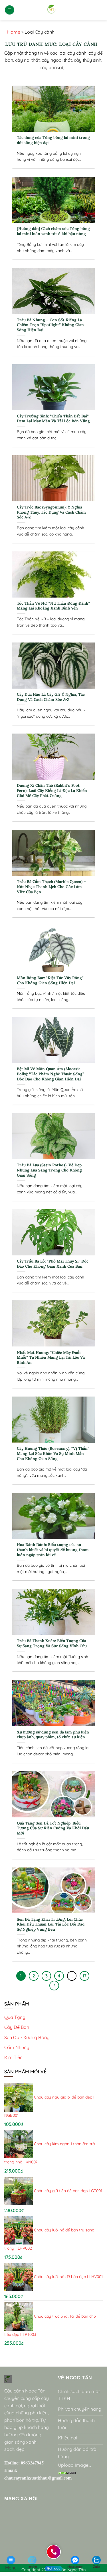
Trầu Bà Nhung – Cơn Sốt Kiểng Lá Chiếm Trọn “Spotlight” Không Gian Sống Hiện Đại (50, 325)
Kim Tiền (13, 2057)
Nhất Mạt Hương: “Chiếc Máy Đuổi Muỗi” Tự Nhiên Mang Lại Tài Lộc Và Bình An (51, 1358)
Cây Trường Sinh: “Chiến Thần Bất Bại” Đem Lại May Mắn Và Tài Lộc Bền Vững (53, 419)
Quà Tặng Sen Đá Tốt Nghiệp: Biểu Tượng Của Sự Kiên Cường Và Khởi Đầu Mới (53, 1828)
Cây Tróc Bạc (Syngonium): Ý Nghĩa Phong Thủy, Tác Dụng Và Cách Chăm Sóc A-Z (51, 512)
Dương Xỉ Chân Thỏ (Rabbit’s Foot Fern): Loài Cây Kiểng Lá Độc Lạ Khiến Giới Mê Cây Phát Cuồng (52, 790)
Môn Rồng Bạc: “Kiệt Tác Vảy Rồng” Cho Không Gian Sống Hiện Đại (50, 980)
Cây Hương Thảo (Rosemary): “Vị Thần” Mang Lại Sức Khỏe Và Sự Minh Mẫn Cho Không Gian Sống (53, 1453)
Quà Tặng (15, 2017)
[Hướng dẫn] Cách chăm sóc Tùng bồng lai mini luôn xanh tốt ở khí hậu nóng (53, 231)
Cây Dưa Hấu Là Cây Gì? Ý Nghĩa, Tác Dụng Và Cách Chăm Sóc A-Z (51, 697)
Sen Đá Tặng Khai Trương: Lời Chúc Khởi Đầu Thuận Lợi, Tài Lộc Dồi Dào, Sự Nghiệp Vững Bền (51, 1924)
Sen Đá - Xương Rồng (27, 2037)
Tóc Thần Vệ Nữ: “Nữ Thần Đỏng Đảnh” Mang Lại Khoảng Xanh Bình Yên (53, 606)
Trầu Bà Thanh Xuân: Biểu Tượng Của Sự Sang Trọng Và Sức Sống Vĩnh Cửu (52, 1643)
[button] (10, 10)
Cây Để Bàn (17, 2027)
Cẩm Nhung (17, 2047)
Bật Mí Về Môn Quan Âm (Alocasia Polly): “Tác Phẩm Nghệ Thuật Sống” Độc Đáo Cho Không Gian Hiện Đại (51, 1074)
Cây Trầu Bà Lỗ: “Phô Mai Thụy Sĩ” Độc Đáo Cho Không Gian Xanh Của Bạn (53, 1264)
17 (84, 1976)
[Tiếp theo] (54, 1986)
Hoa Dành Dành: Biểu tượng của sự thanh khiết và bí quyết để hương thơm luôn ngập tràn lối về (53, 1550)
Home (14, 32)
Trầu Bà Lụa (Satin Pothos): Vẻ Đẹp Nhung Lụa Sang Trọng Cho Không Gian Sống (49, 1170)
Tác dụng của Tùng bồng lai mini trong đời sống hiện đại (53, 140)
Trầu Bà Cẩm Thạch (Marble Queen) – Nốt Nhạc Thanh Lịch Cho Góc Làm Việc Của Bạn (51, 887)
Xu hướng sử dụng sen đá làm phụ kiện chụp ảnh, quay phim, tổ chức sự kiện (53, 1735)
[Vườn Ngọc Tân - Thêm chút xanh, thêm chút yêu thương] (52, 10)
